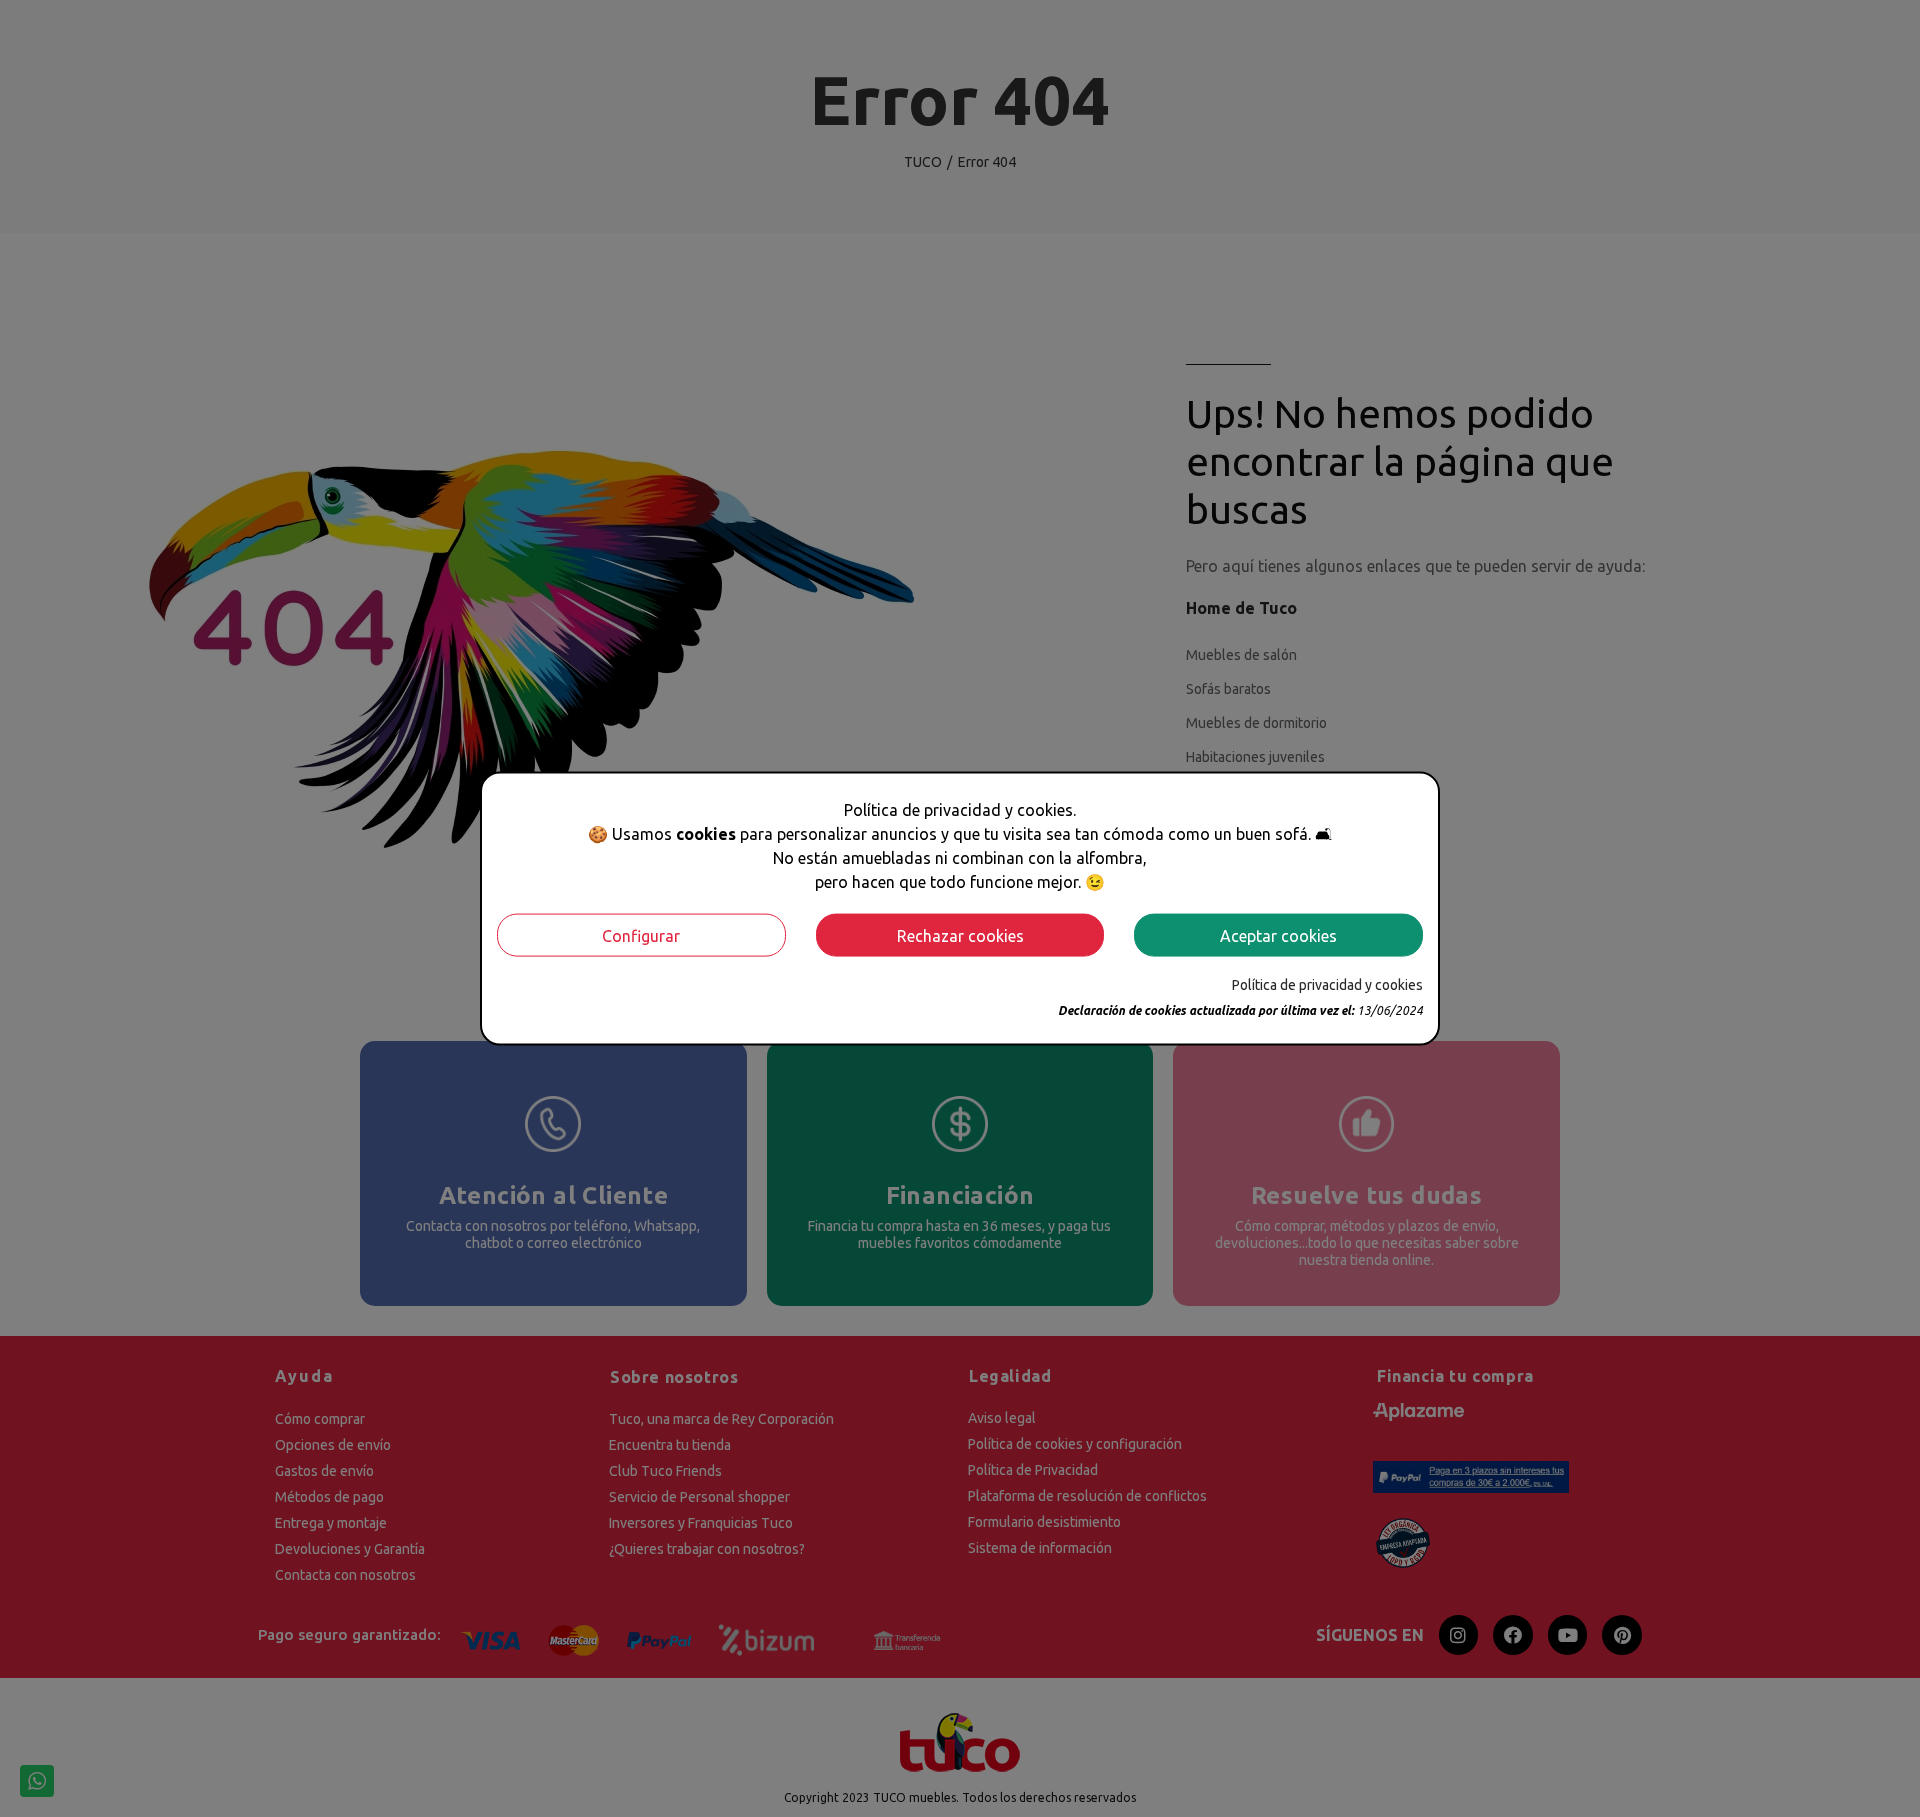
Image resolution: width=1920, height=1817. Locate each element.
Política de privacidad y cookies (1327, 985)
